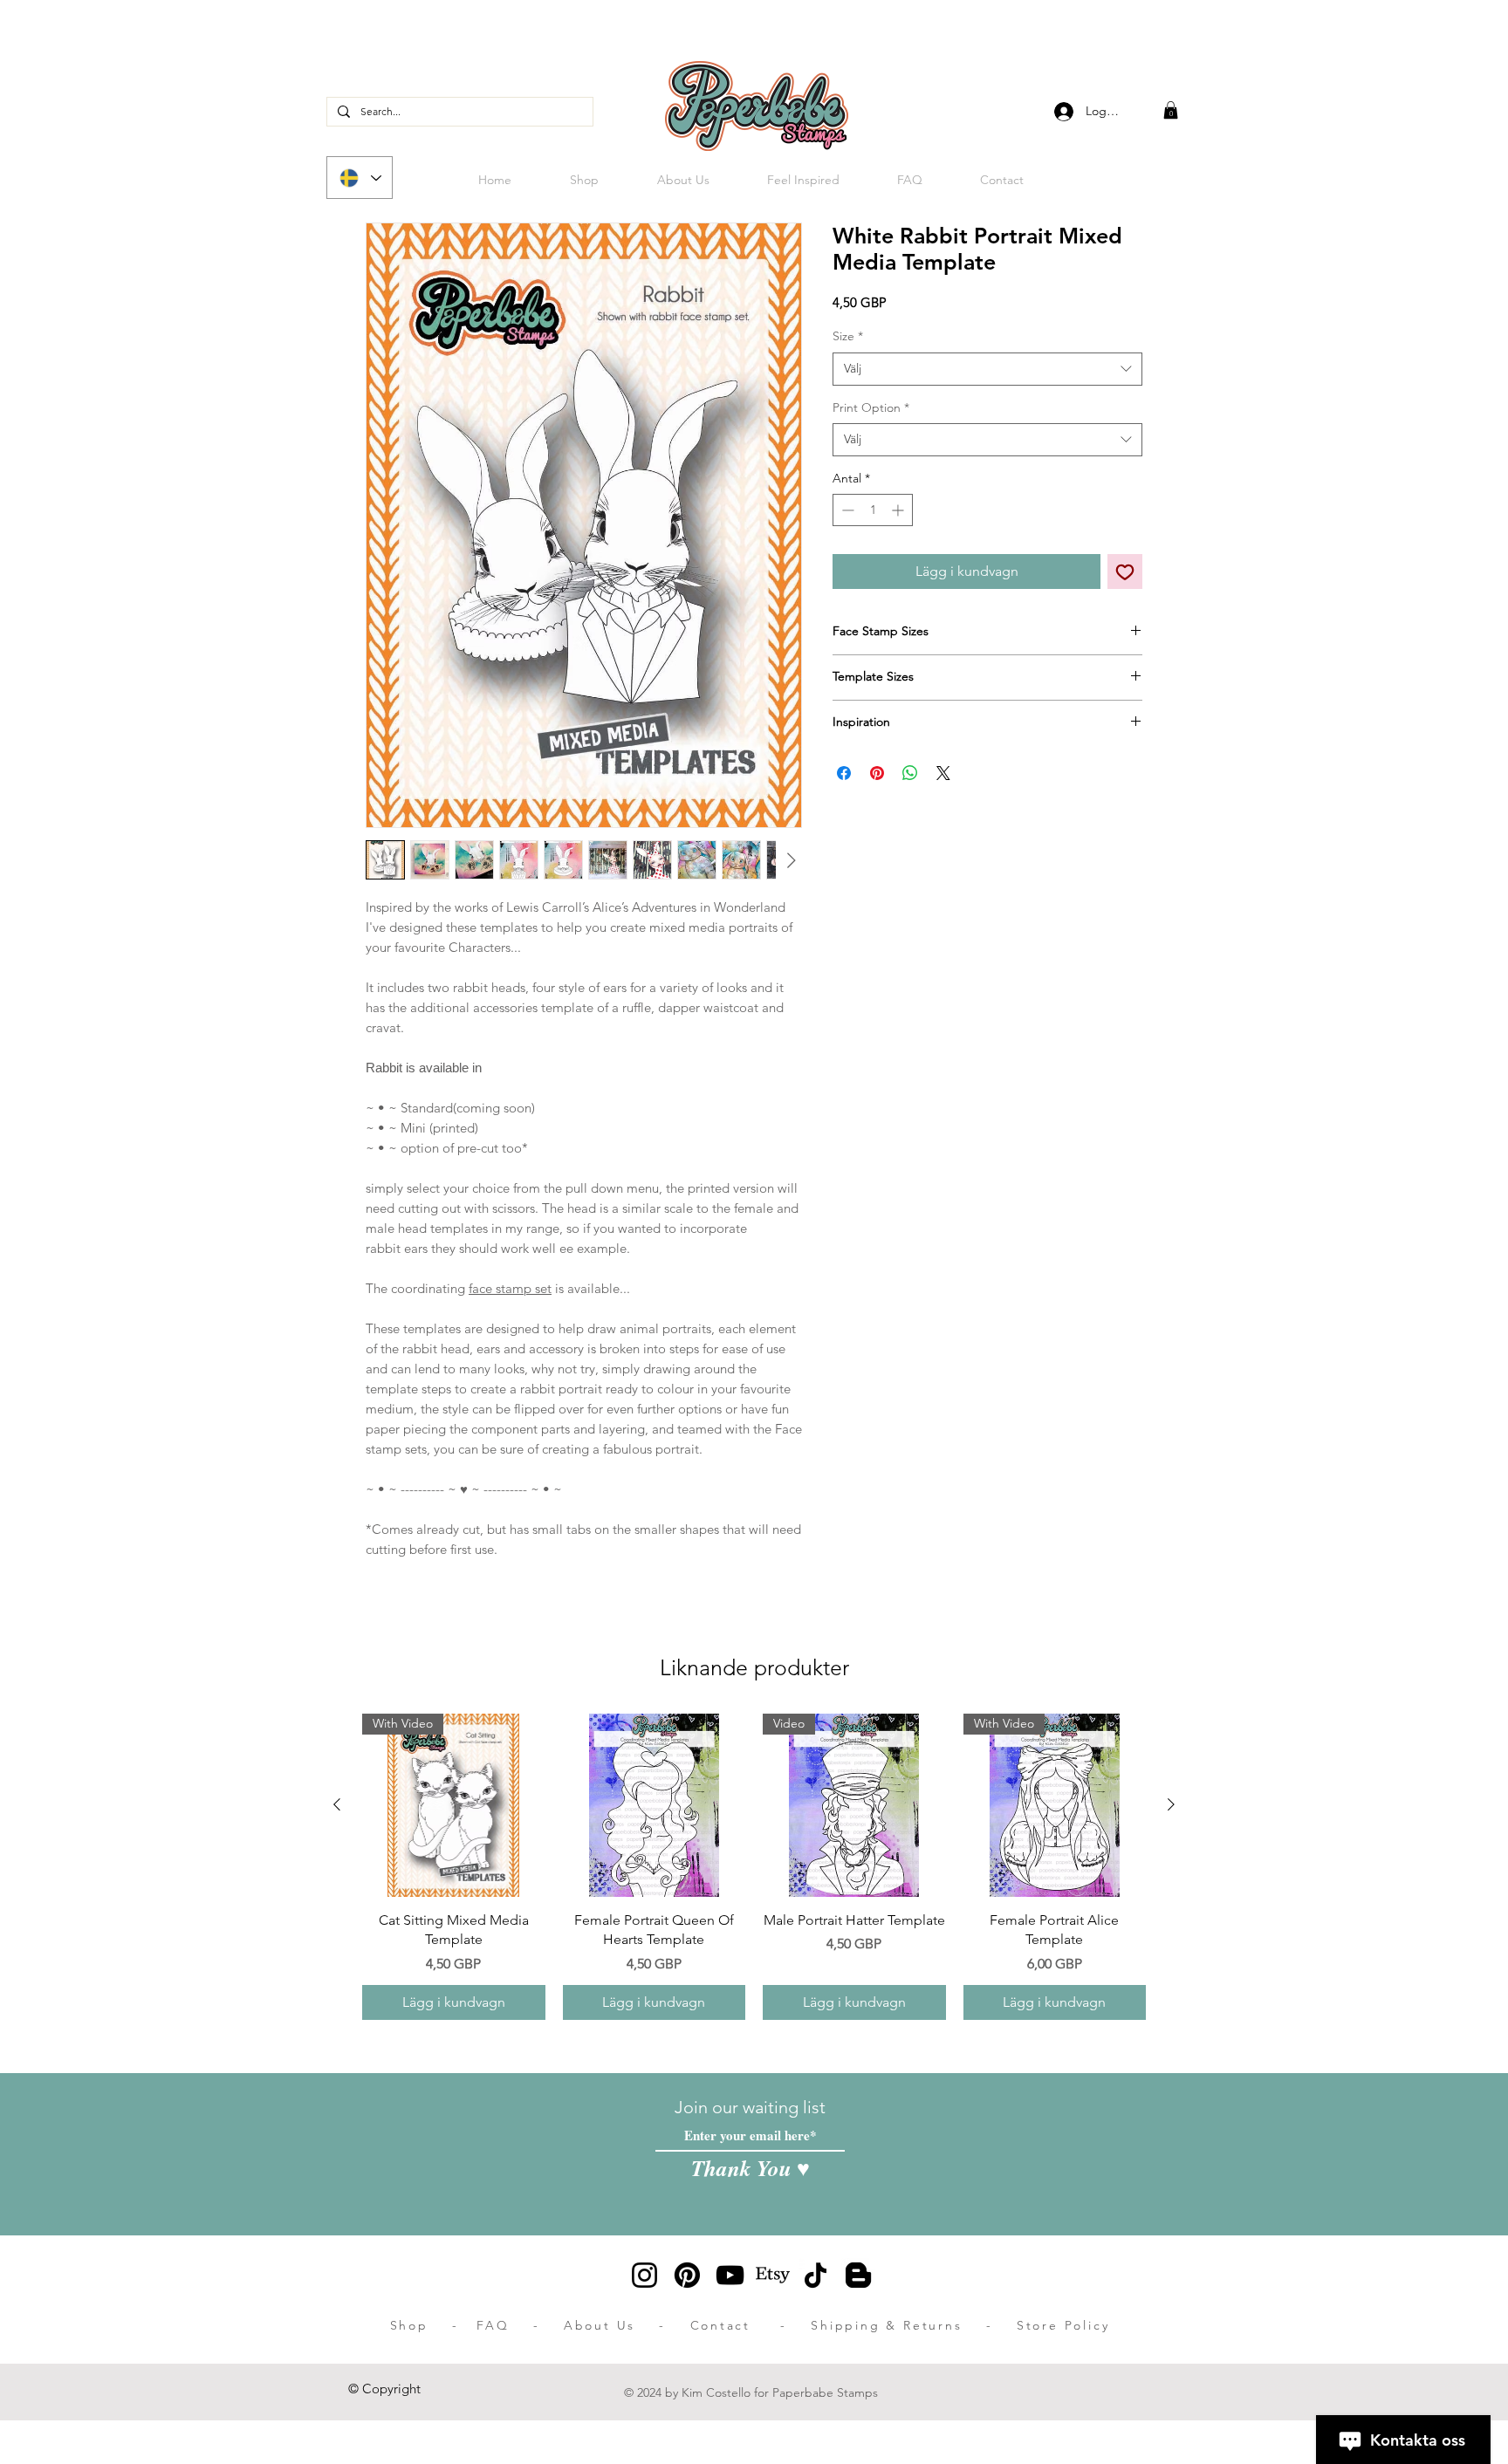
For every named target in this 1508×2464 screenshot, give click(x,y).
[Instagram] (644, 2275)
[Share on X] (943, 773)
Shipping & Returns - (914, 2325)
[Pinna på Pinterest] (877, 773)
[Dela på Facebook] (844, 773)
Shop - (434, 2325)
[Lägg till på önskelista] (1125, 572)
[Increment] (899, 510)
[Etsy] (773, 2275)
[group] (754, 1866)
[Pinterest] (687, 2275)
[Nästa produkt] (1171, 1804)
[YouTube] (730, 2275)
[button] (1171, 110)
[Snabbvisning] (655, 1805)
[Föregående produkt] (337, 1804)
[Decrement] (846, 510)
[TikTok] (816, 2275)
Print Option (871, 407)
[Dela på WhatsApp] (910, 773)
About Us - (627, 2325)
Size (848, 336)
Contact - (751, 2325)
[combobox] (987, 369)
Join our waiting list (750, 2107)
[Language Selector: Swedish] (360, 178)
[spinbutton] (873, 510)
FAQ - (520, 2325)
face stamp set (510, 1288)
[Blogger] (858, 2275)
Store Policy (1063, 2325)
